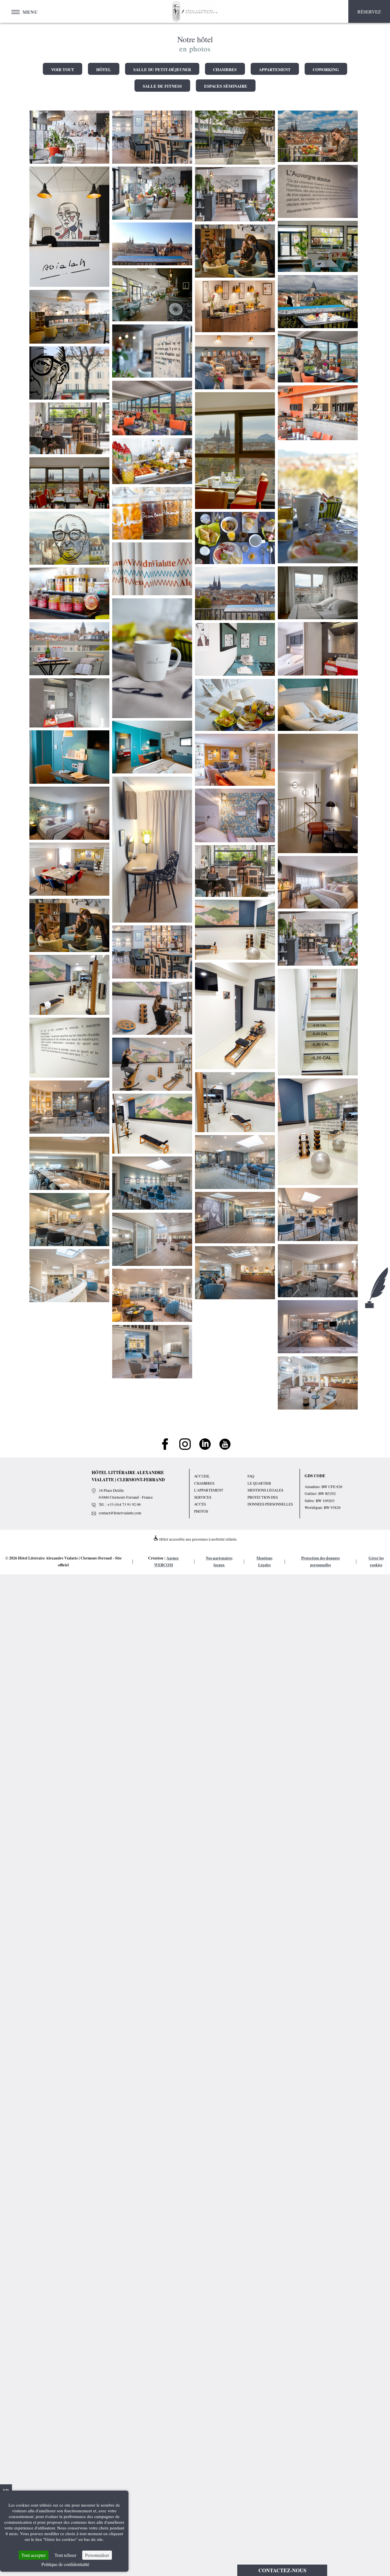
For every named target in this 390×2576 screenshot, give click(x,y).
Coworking (326, 70)
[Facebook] (165, 1448)
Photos (201, 1511)
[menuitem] (42, 2075)
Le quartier (259, 1483)
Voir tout (63, 70)
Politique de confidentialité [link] (65, 2564)
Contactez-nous (282, 2570)
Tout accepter (34, 2555)
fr (6, 2490)
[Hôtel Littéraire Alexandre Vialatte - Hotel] (318, 192)
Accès (200, 1504)
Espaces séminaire (226, 86)
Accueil (202, 1476)
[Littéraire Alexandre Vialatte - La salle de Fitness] (69, 985)
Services (203, 1497)
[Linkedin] (205, 1448)
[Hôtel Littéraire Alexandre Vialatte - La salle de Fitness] (235, 930)
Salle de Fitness (162, 86)
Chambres (225, 70)
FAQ (251, 1476)
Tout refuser (65, 2555)
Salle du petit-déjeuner (162, 70)
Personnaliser (97, 2555)
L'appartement (209, 1490)
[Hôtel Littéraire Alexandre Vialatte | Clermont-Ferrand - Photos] (69, 137)
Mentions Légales (265, 1490)
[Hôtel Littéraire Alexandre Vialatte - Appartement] (152, 850)
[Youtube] (225, 1448)
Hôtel (104, 70)
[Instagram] (185, 1448)
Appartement (275, 70)
